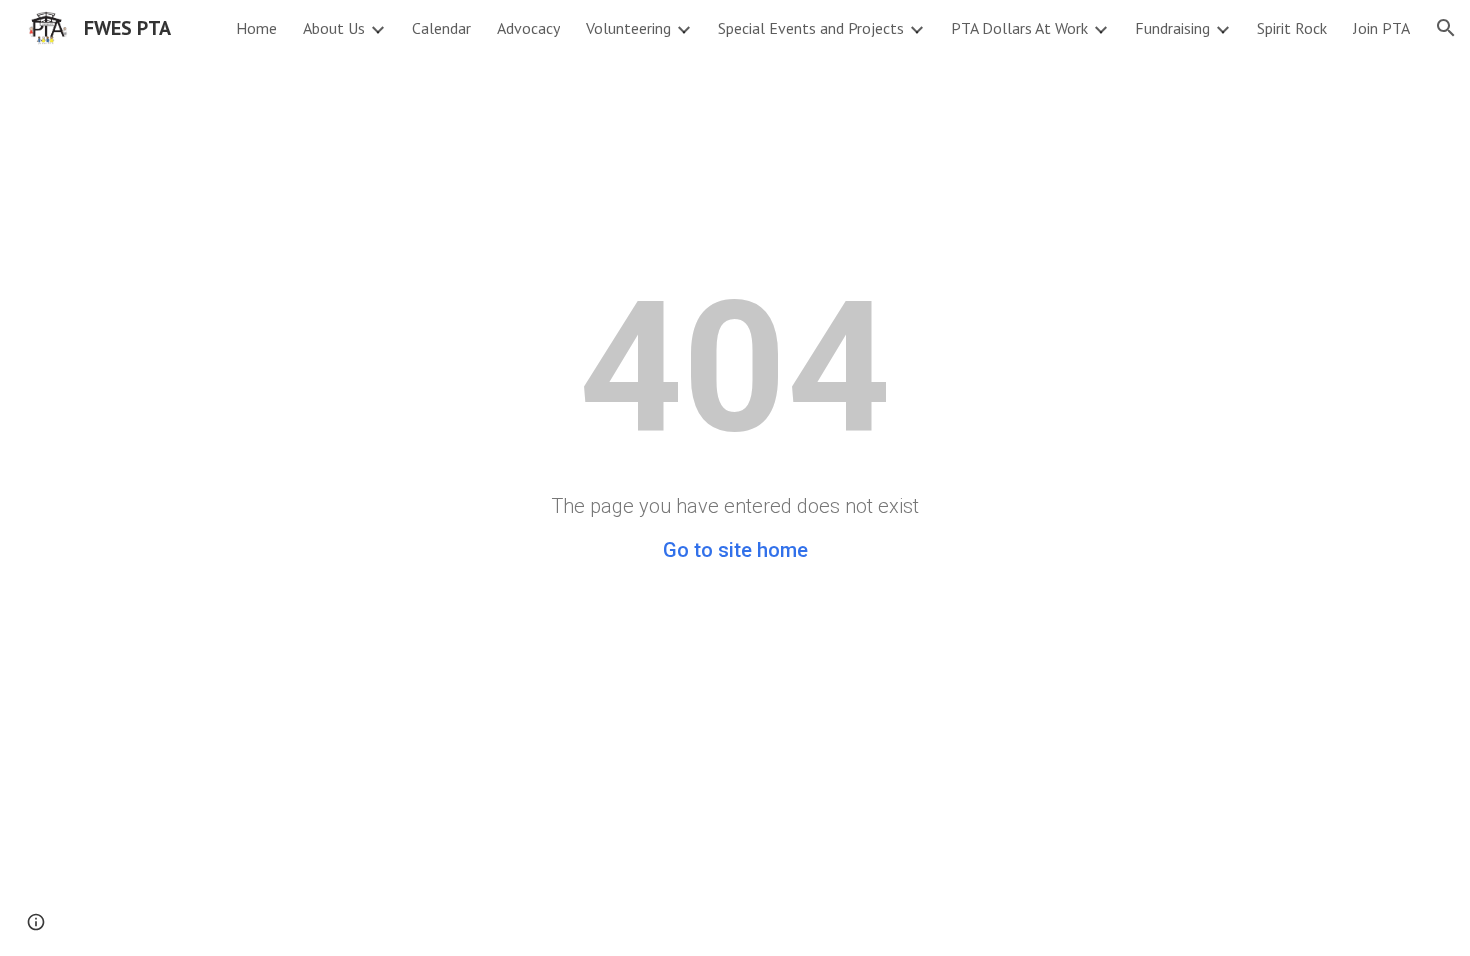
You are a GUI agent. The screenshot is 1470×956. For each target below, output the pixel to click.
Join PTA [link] (1381, 28)
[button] (1446, 28)
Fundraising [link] (1172, 28)
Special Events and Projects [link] (811, 28)
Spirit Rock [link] (1292, 28)
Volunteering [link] (628, 28)
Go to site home (735, 550)
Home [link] (256, 28)
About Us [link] (334, 28)
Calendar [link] (441, 28)
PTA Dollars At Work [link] (1019, 28)
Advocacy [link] (528, 28)
